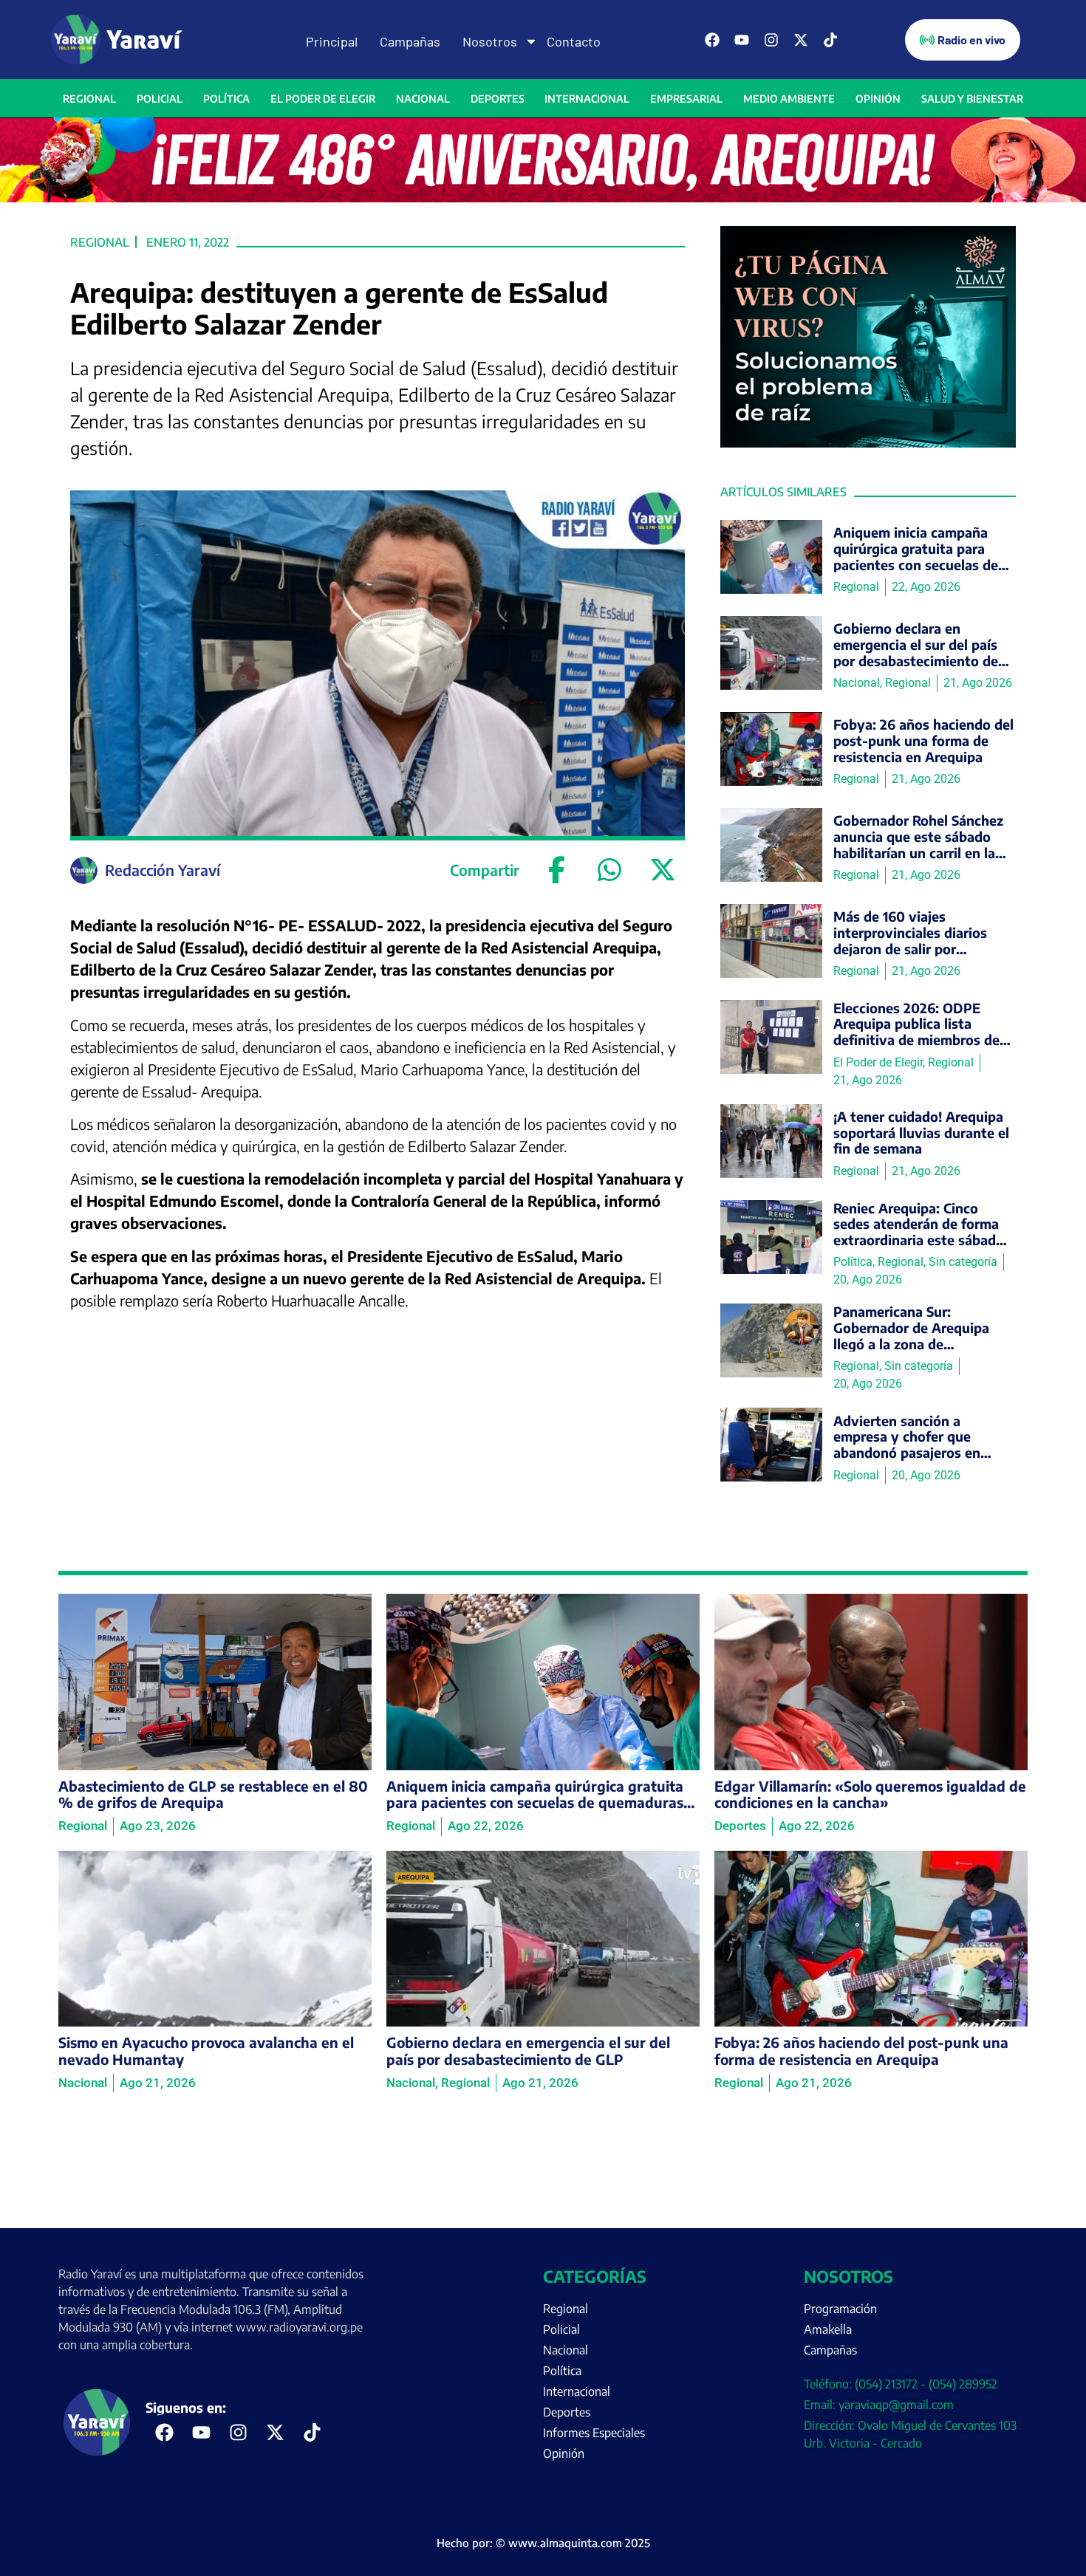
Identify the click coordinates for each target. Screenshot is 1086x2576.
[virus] (868, 443)
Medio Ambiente (789, 99)
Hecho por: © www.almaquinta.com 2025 (543, 2543)
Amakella (828, 2329)
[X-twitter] (801, 40)
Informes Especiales (594, 2433)
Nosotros (490, 41)
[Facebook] (712, 40)
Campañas (410, 41)
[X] (663, 870)
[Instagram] (771, 40)
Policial (160, 99)
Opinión (878, 99)
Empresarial (686, 99)
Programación (840, 2309)
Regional (89, 99)
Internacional (587, 99)
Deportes (498, 99)
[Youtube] (742, 40)
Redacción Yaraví (163, 870)
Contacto (574, 41)
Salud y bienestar (972, 99)
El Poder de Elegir (323, 99)
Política (226, 99)
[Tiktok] (830, 40)
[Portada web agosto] (543, 198)
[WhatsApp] (609, 870)
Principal (332, 41)
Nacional (423, 99)
